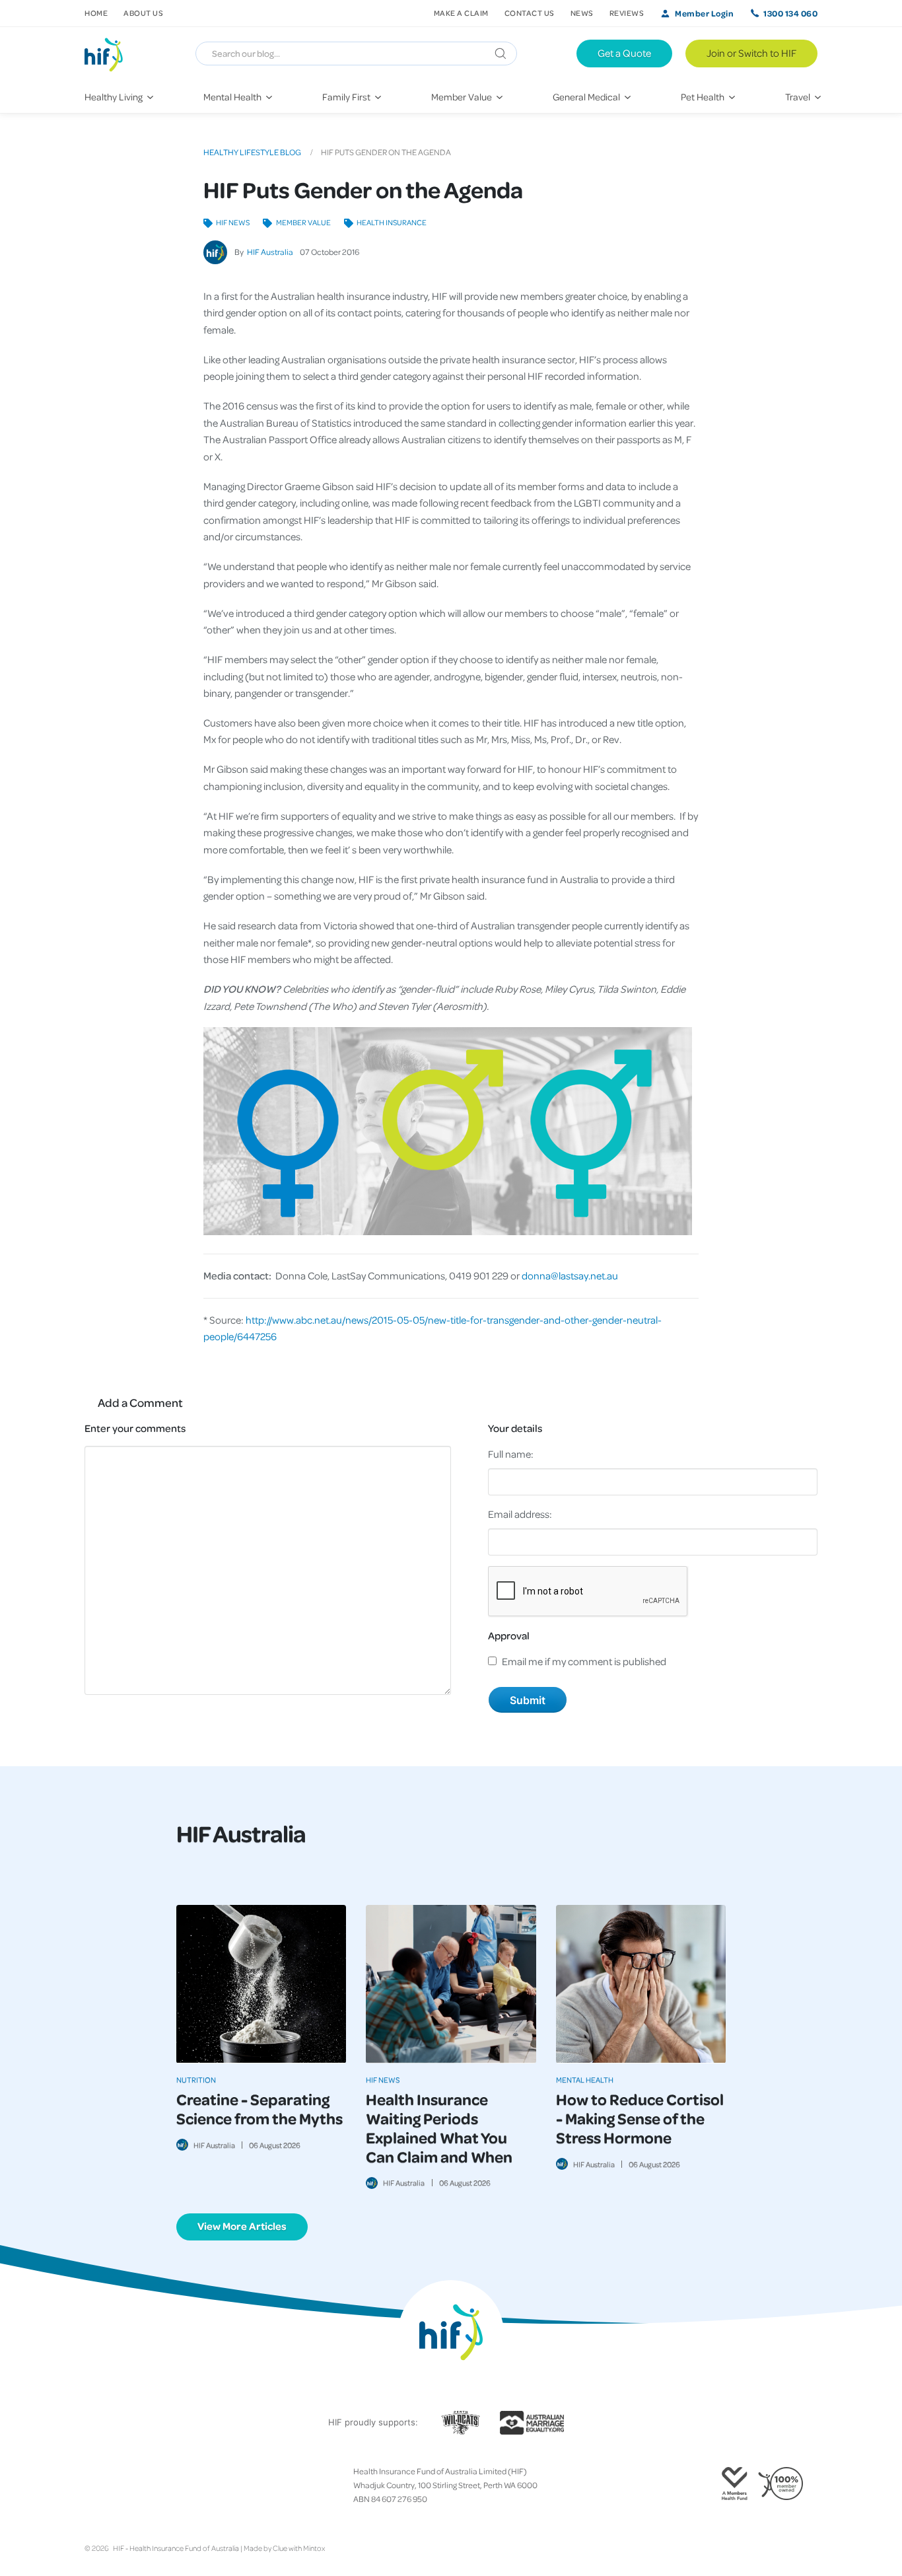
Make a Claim (461, 13)
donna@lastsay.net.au (570, 1275)
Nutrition (196, 2080)
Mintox (314, 2548)
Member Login (704, 13)
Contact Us (530, 13)
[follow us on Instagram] (111, 2486)
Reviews (627, 13)
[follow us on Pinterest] (132, 2486)
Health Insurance (392, 222)
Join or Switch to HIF (751, 53)
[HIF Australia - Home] (109, 54)
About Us (143, 13)
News (582, 13)
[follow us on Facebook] (90, 2486)
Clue (280, 2548)
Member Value (303, 222)
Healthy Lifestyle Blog (252, 152)
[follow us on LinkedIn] (143, 2486)
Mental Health (585, 2080)
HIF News (233, 222)
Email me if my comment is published (584, 1661)
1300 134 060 (790, 13)
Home (96, 13)
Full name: (511, 1454)
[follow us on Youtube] (153, 2486)
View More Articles (242, 2226)
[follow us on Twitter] (100, 2486)
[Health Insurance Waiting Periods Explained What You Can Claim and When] (451, 1984)
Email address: (520, 1514)
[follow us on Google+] (121, 2486)
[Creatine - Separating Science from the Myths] (261, 1984)
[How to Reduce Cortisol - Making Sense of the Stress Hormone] (641, 1984)
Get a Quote (624, 53)
